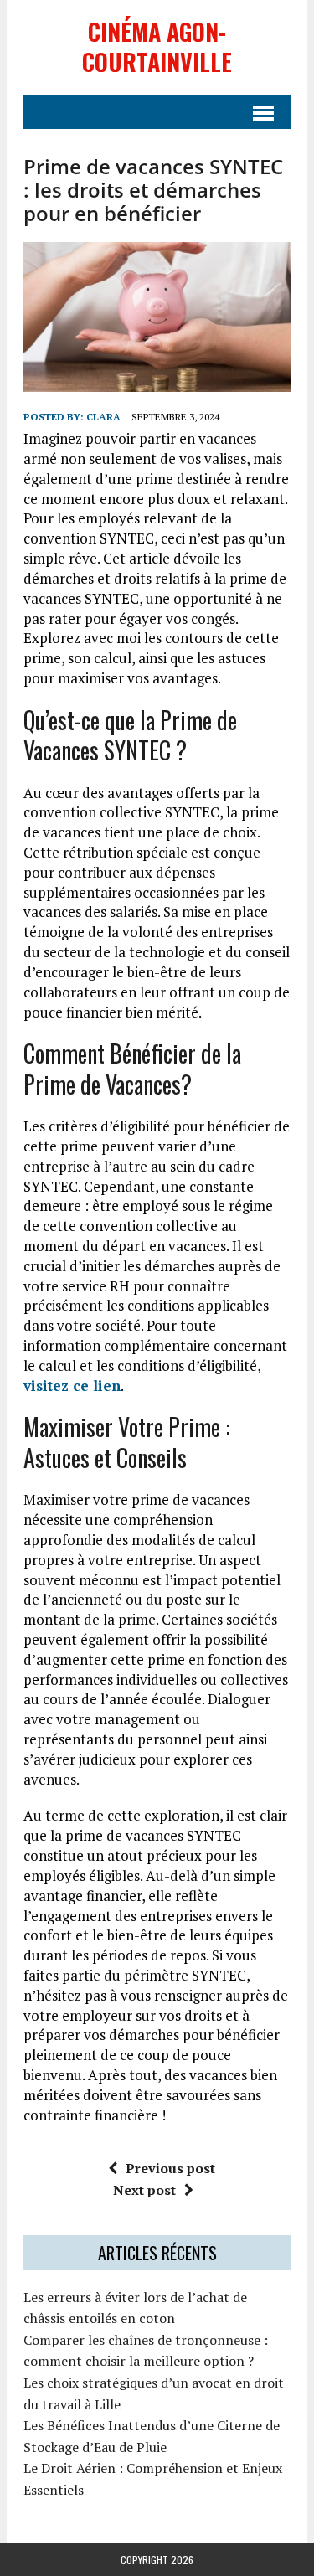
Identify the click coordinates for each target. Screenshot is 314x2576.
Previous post (170, 2168)
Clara (103, 417)
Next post (144, 2190)
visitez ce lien (72, 1386)
